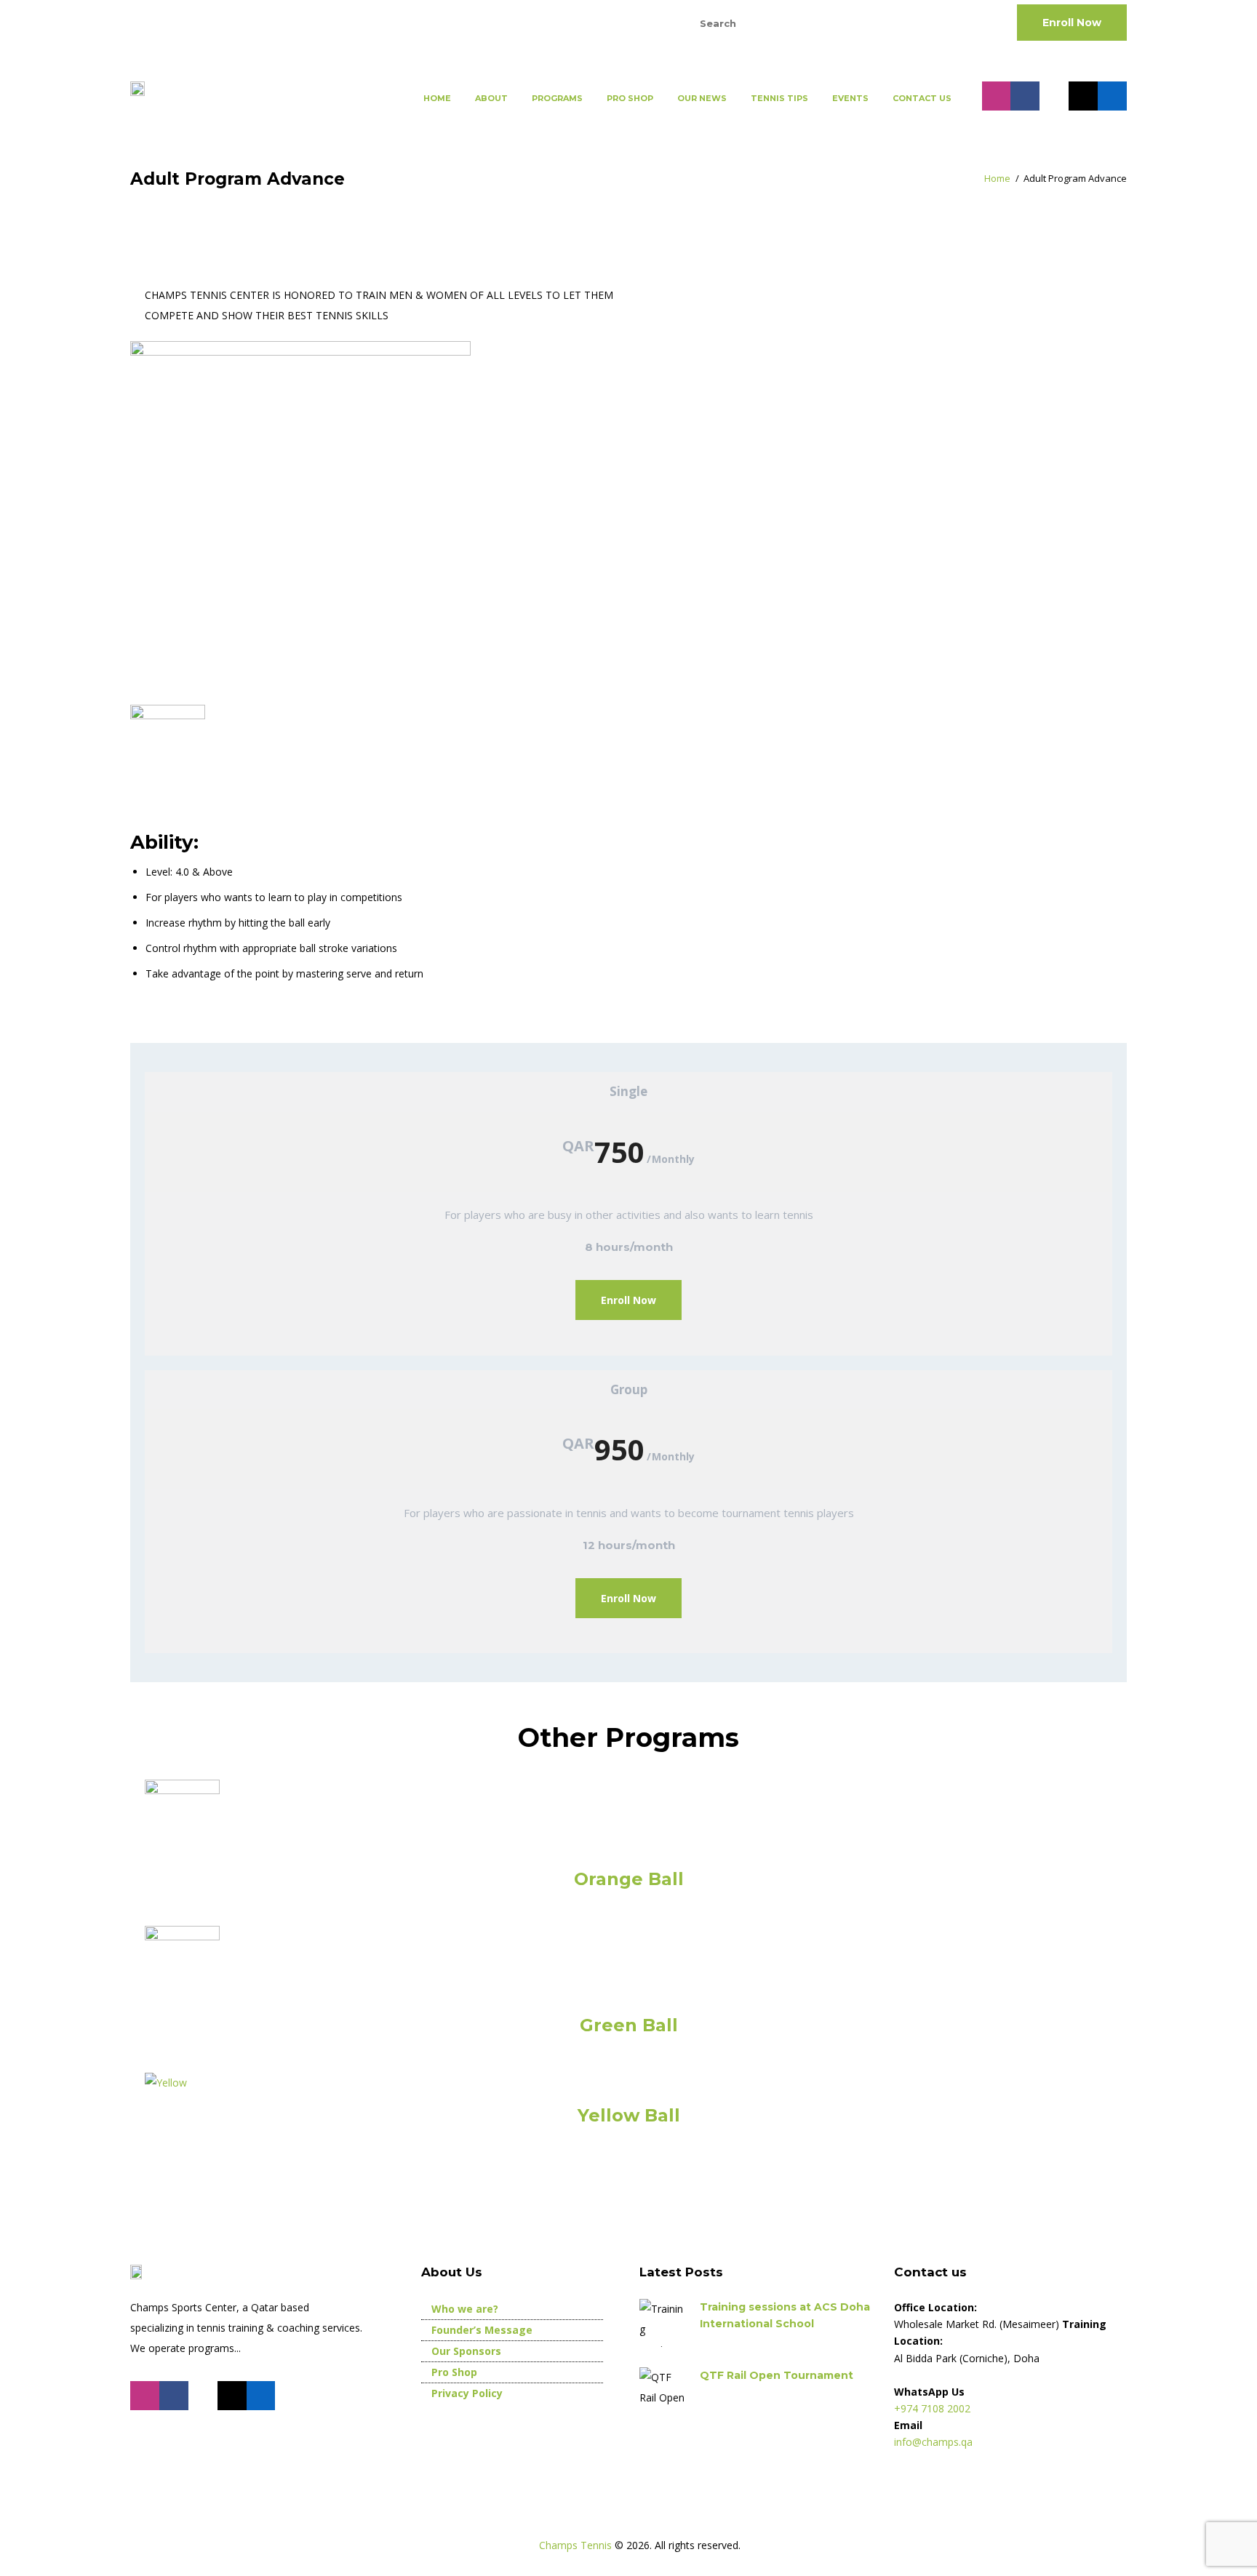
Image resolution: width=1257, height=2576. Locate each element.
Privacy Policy (467, 2393)
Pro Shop (630, 98)
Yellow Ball (629, 2115)
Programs (557, 98)
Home (437, 98)
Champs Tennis (577, 2545)
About (491, 98)
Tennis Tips (779, 98)
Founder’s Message (482, 2330)
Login (634, 22)
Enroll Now (1072, 23)
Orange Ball (629, 1879)
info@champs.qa (284, 22)
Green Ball (629, 2025)
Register (586, 22)
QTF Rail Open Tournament (777, 2375)
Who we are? (465, 2309)
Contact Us (922, 98)
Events (850, 98)
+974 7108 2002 (172, 22)
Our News (702, 98)
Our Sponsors (466, 2351)
